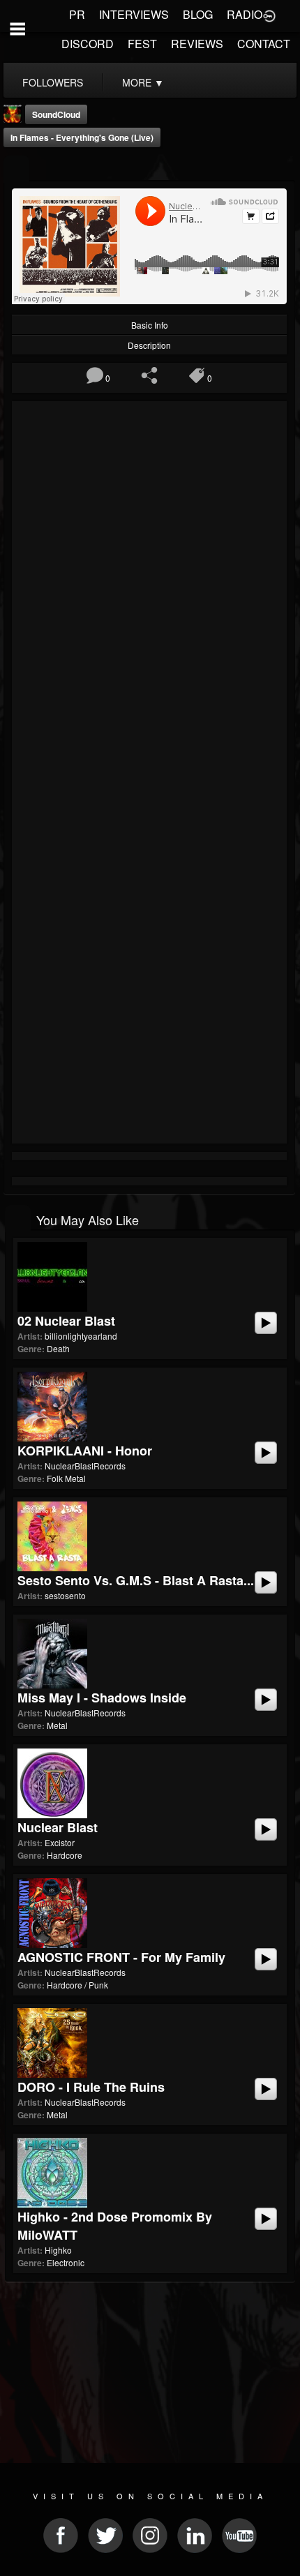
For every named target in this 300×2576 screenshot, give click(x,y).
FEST (142, 44)
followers (53, 82)
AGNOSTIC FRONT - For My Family (121, 1957)
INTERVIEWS (134, 14)
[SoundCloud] (16, 169)
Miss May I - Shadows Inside (102, 1698)
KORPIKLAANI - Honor (85, 1451)
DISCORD (88, 44)
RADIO (245, 14)
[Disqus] (149, 592)
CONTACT (264, 44)
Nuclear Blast (58, 1827)
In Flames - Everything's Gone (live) (82, 137)
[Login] (269, 15)
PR (77, 14)
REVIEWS (197, 44)
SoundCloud (56, 114)
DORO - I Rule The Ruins (91, 2087)
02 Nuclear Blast (66, 1321)
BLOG (198, 14)
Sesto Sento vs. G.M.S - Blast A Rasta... (136, 1580)
